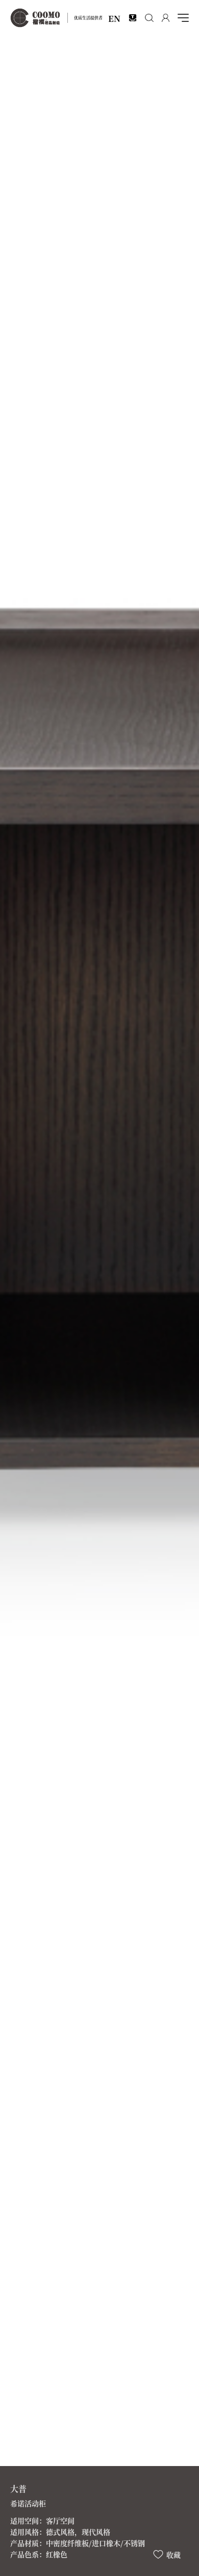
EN (114, 18)
